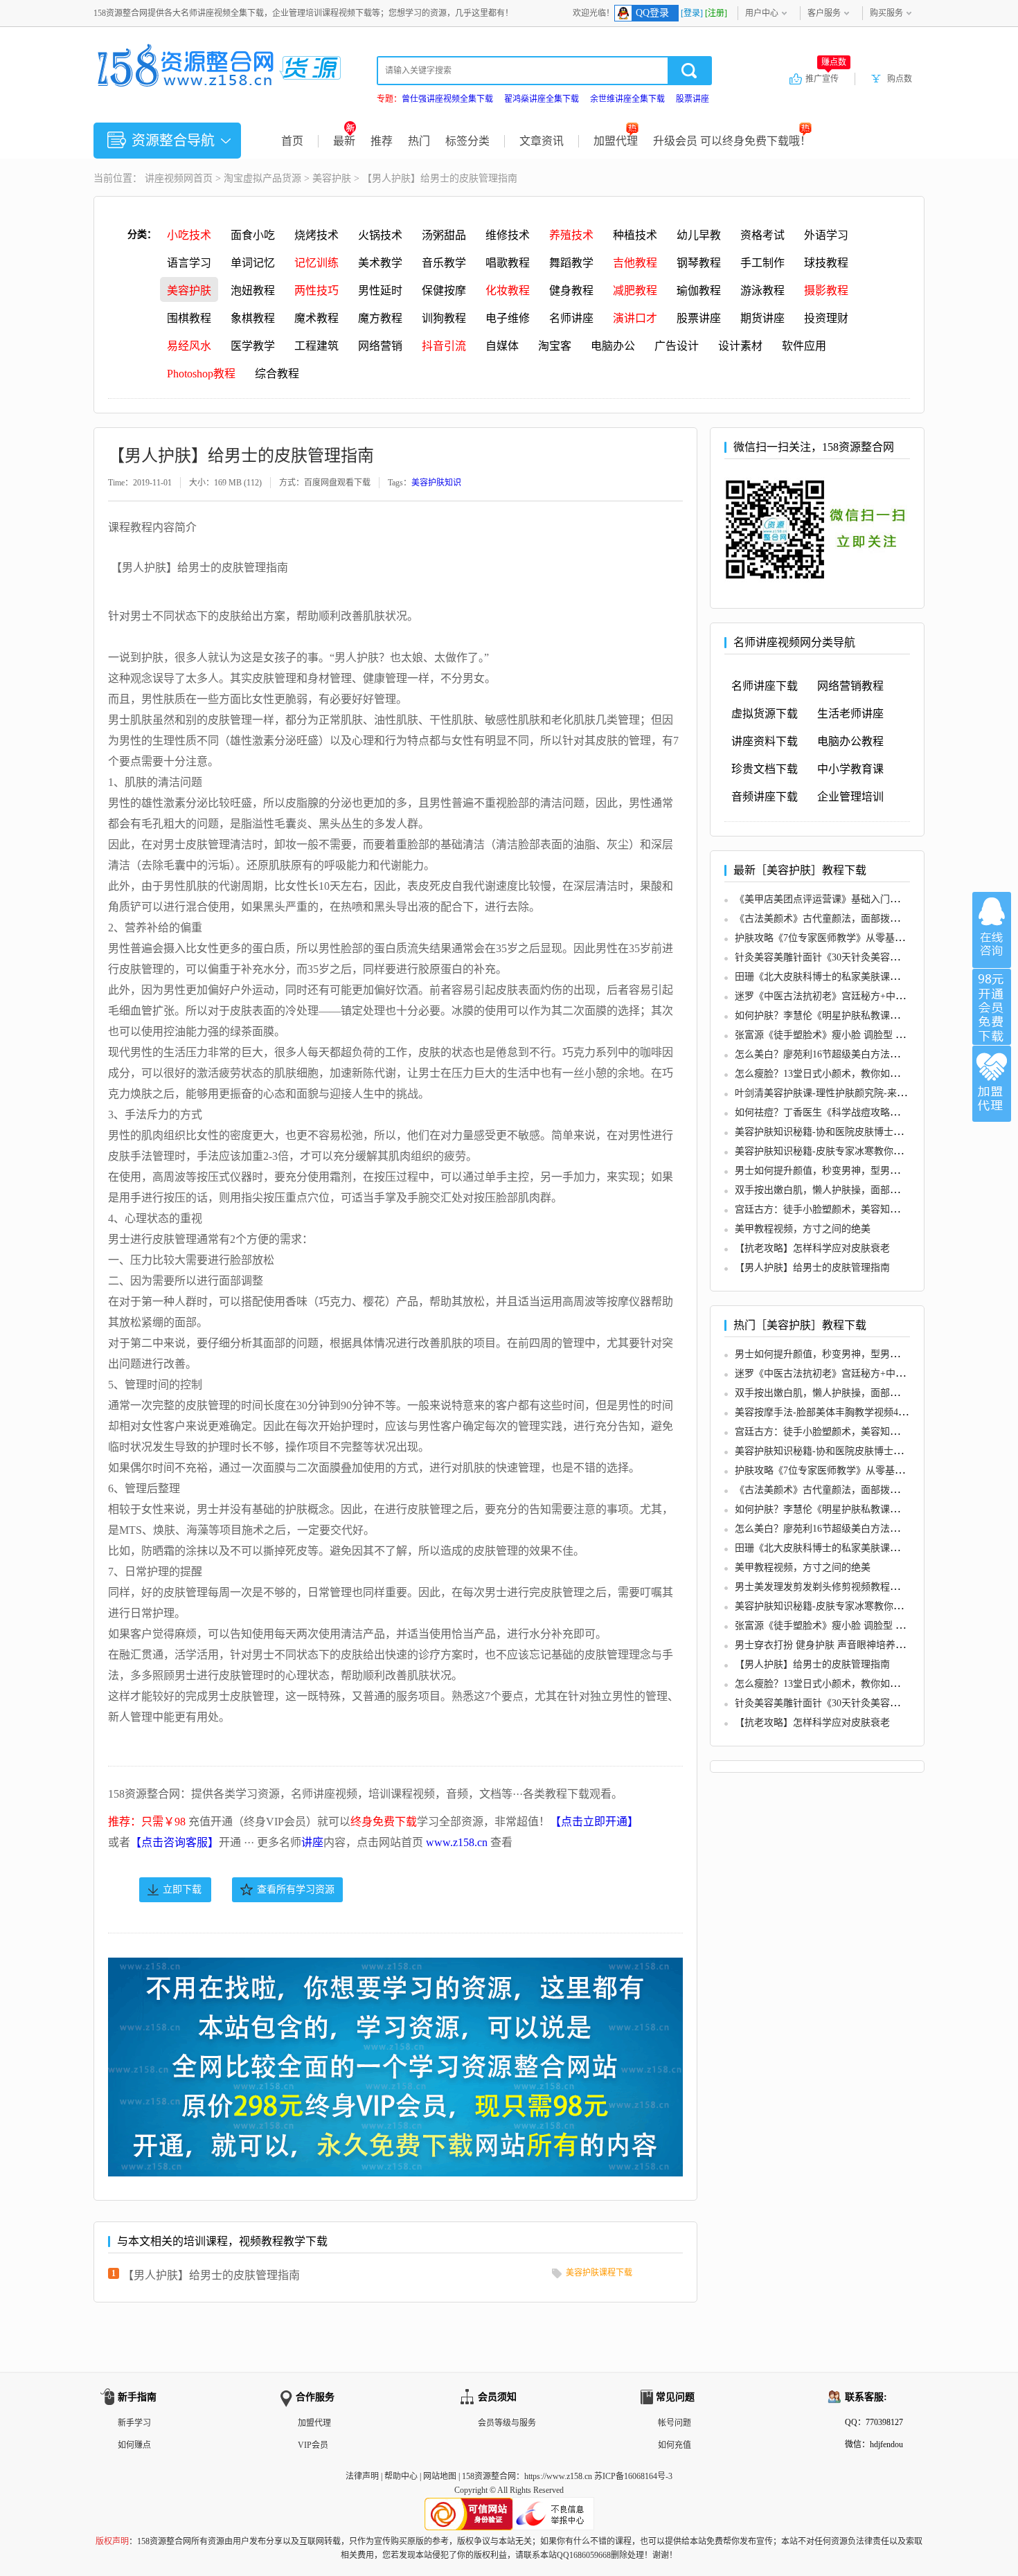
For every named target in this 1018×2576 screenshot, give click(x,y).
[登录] (692, 13)
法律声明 (362, 2476)
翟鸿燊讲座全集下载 (542, 99)
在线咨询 (992, 930)
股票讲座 (693, 99)
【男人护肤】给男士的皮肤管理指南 (211, 2275)
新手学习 (134, 2423)
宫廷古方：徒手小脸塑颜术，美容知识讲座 (827, 1209)
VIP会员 (313, 2445)
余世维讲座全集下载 (627, 99)
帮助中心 (401, 2476)
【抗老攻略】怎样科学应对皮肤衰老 (812, 1248)
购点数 (900, 79)
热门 (419, 141)
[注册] (716, 13)
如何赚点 (134, 2445)
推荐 (382, 141)
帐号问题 (675, 2423)
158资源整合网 (489, 2476)
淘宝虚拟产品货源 (262, 178)
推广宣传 (826, 78)
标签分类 (467, 141)
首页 (292, 141)
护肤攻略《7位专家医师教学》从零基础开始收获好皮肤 (854, 938)
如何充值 (675, 2445)
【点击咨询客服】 (175, 1842)
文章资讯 (542, 141)
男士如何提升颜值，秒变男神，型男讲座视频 (832, 1171)
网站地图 (440, 2476)
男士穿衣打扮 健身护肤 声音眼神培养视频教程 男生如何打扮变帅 (875, 1645)
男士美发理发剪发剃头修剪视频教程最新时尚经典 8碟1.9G (860, 1587)
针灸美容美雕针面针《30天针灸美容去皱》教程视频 (846, 957)
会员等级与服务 (507, 2423)
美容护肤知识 (436, 483)
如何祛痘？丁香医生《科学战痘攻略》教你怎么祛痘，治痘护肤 (870, 1112)
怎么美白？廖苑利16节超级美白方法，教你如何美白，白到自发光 (875, 1054)
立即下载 (182, 1889)
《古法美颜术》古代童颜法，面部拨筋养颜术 (832, 919)
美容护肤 (332, 178)
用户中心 (762, 13)
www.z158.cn (457, 1842)
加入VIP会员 (992, 1007)
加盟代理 (616, 141)
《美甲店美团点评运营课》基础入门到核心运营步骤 (846, 899)
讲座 (312, 1842)
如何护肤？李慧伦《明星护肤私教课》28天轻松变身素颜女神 (866, 1016)
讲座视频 (164, 178)
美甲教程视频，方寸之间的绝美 (803, 1229)
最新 (344, 141)
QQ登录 (652, 13)
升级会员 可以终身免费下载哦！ (732, 141)
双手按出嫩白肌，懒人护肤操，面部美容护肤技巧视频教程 (861, 1190)
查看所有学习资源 (296, 1889)
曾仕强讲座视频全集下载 (447, 99)
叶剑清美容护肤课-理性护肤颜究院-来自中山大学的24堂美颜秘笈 (874, 1093)
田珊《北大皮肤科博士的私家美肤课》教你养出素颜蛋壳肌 (861, 977)
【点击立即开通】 (594, 1822)
